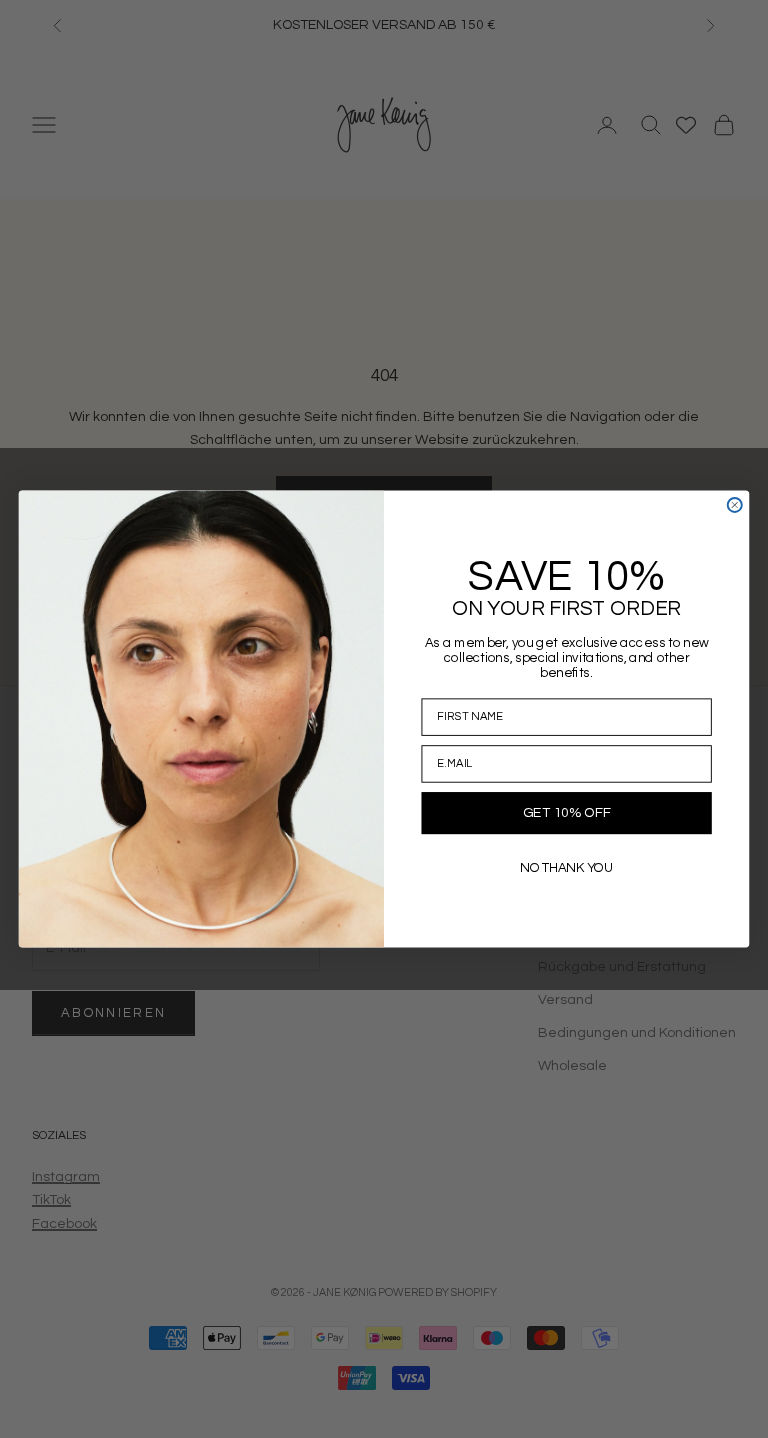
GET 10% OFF (566, 813)
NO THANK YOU (566, 867)
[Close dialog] (735, 505)
